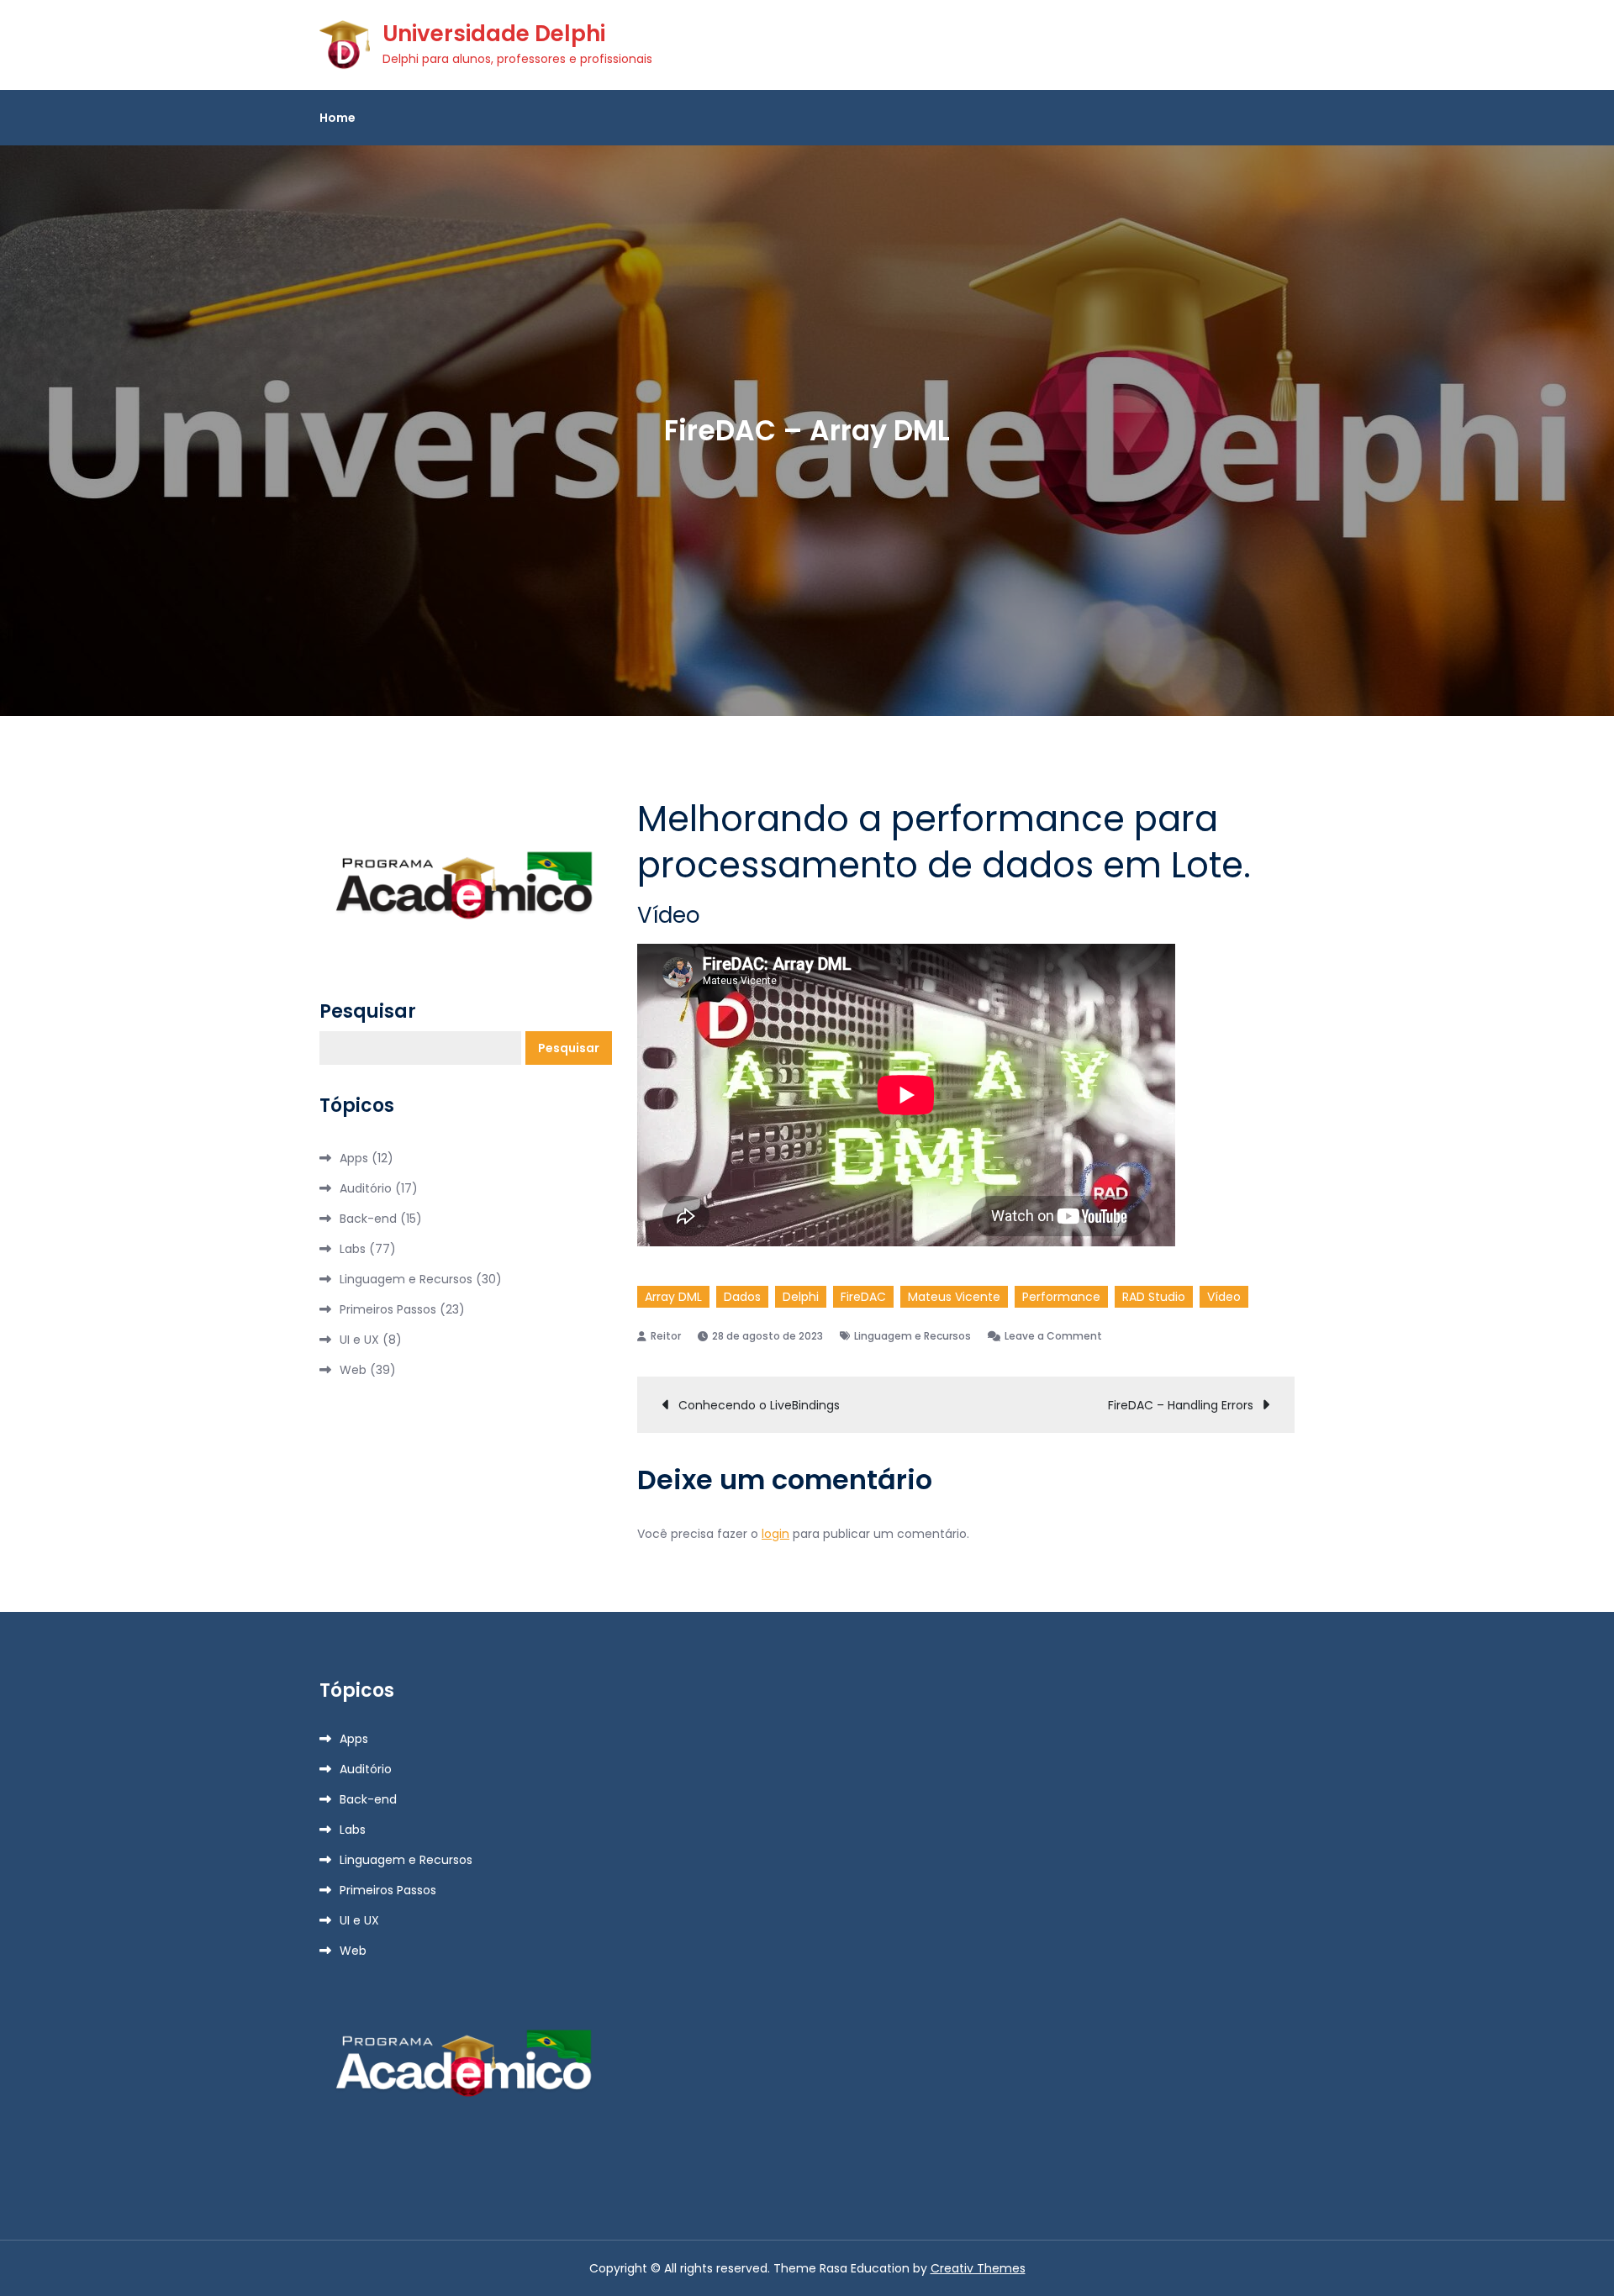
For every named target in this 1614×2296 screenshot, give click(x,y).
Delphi (801, 1297)
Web (353, 1370)
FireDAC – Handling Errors (1181, 1405)
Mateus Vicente (954, 1297)
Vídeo (1224, 1297)
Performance (1061, 1297)
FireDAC (863, 1297)
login (775, 1534)
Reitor (666, 1336)
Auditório (366, 1188)
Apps (354, 1158)
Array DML (673, 1297)
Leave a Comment (1053, 1336)
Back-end (368, 1219)
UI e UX (359, 1340)
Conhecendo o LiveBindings (759, 1405)
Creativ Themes (978, 2268)
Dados (742, 1297)
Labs (353, 1249)
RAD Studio (1154, 1297)
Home (338, 118)
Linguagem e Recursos (912, 1336)
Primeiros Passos (388, 1309)
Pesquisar (368, 1012)
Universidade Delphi (494, 34)
